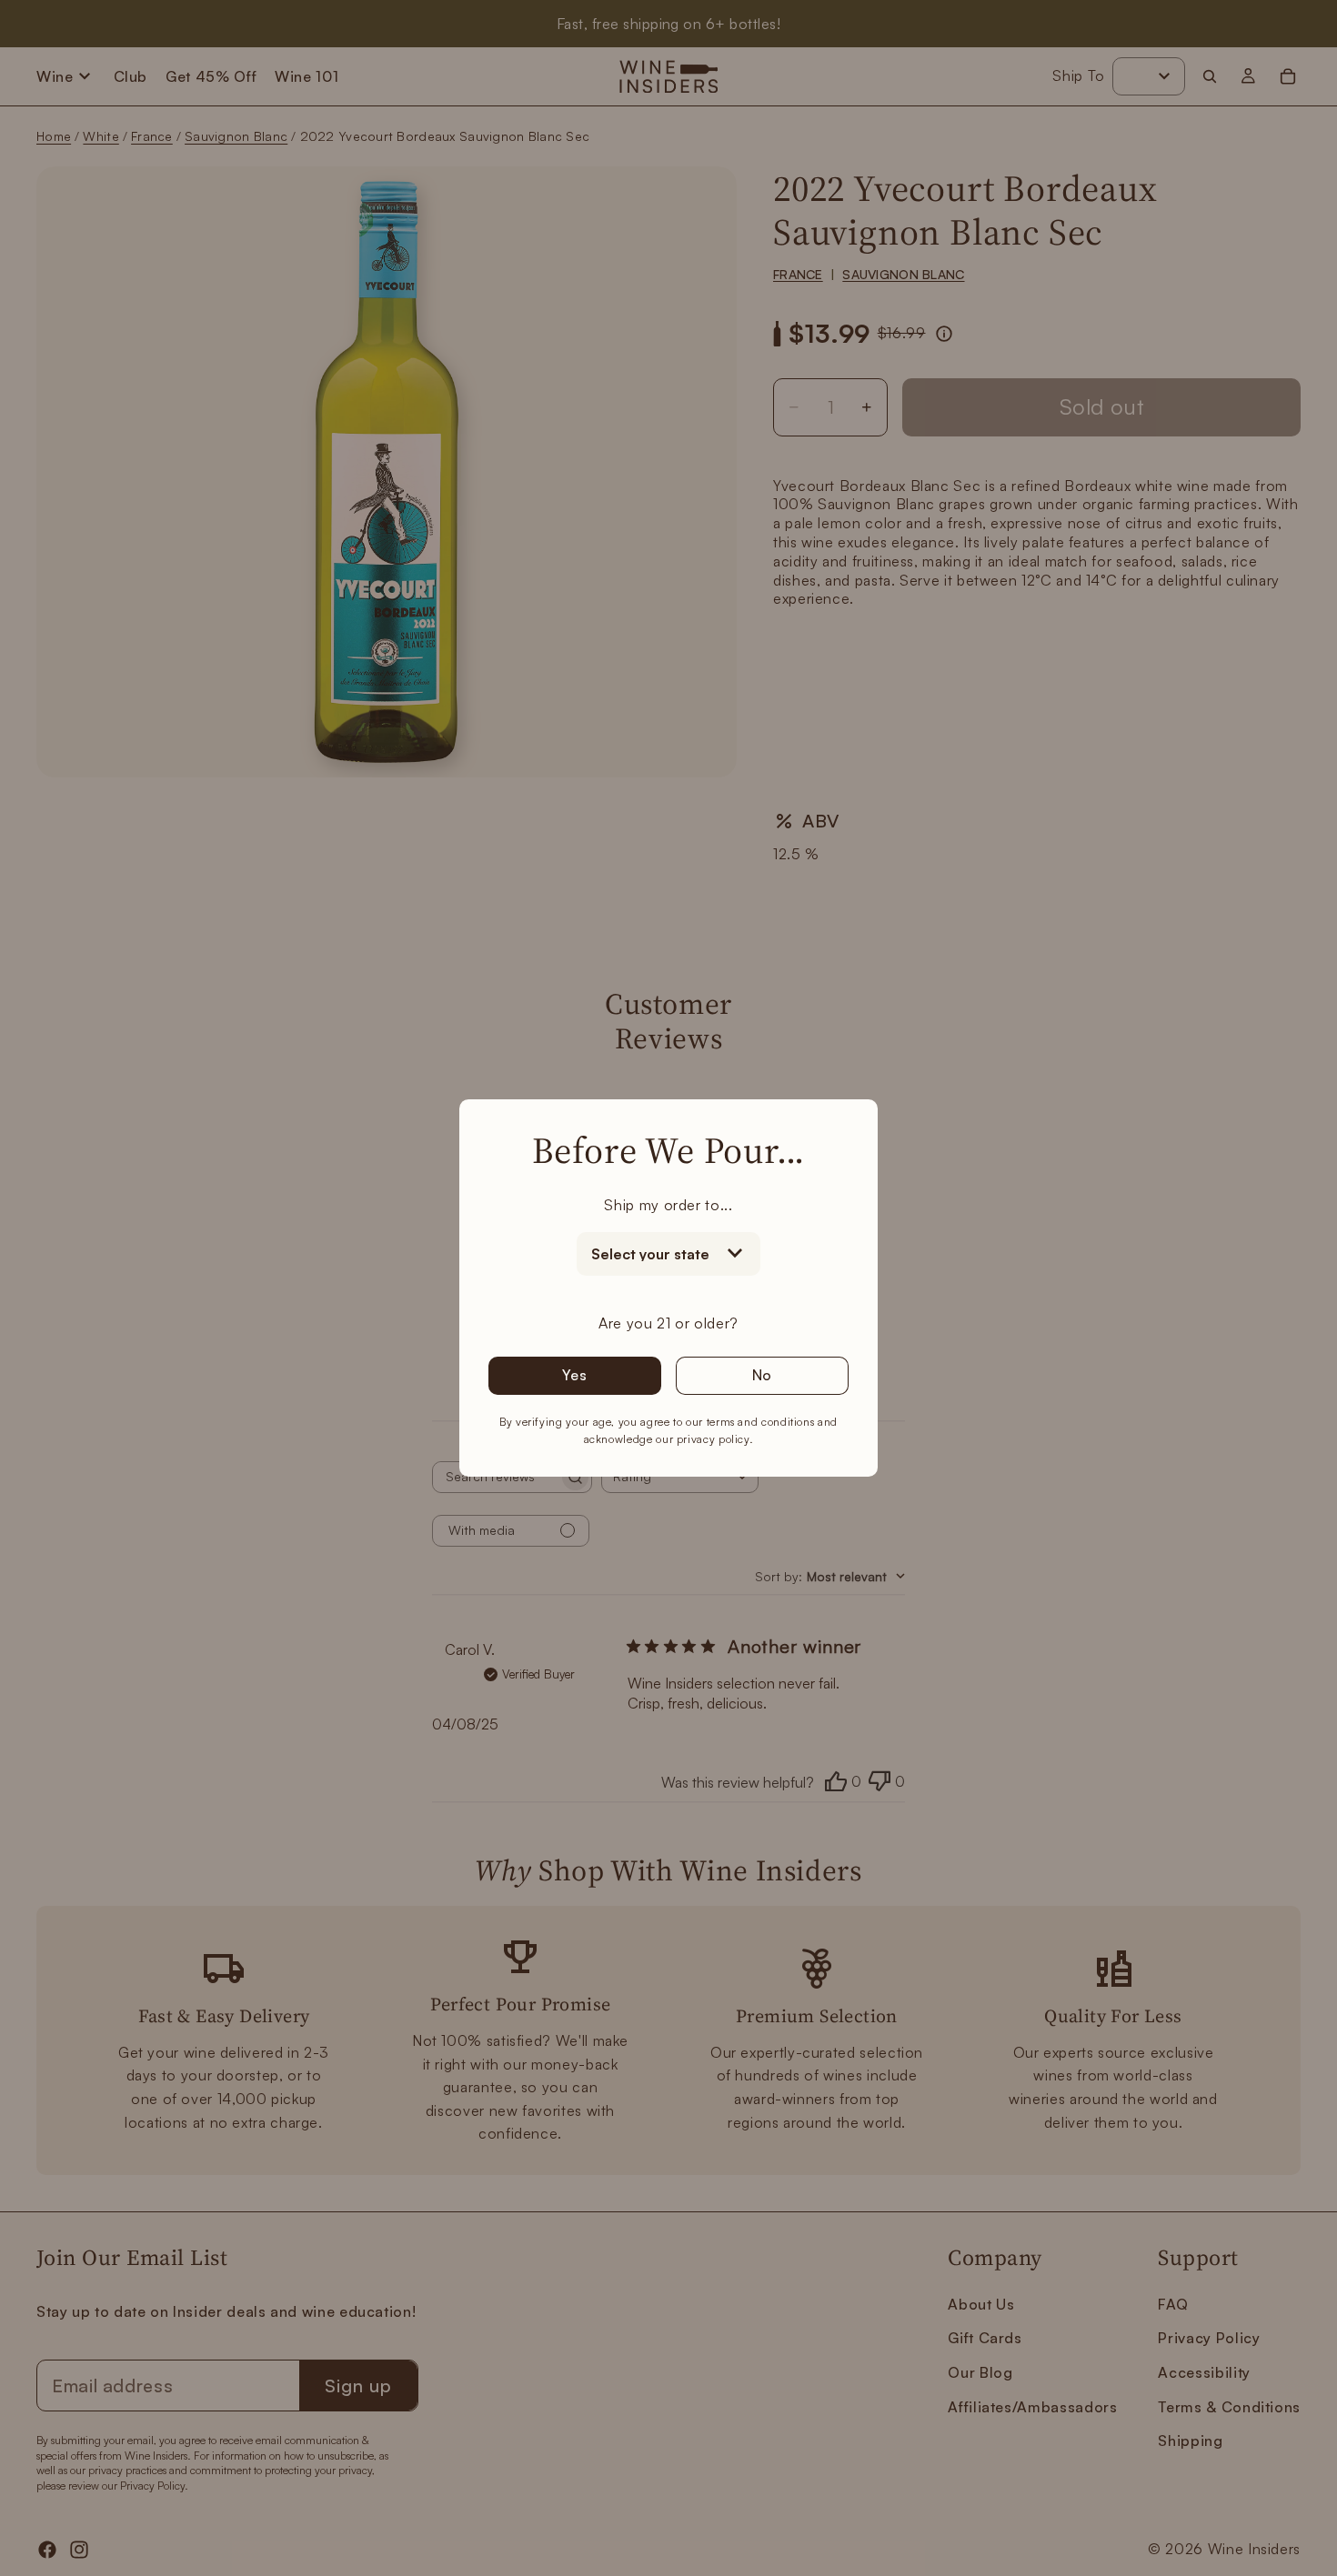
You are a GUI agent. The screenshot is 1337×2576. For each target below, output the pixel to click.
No (763, 1375)
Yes (574, 1375)
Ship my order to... (668, 1205)
